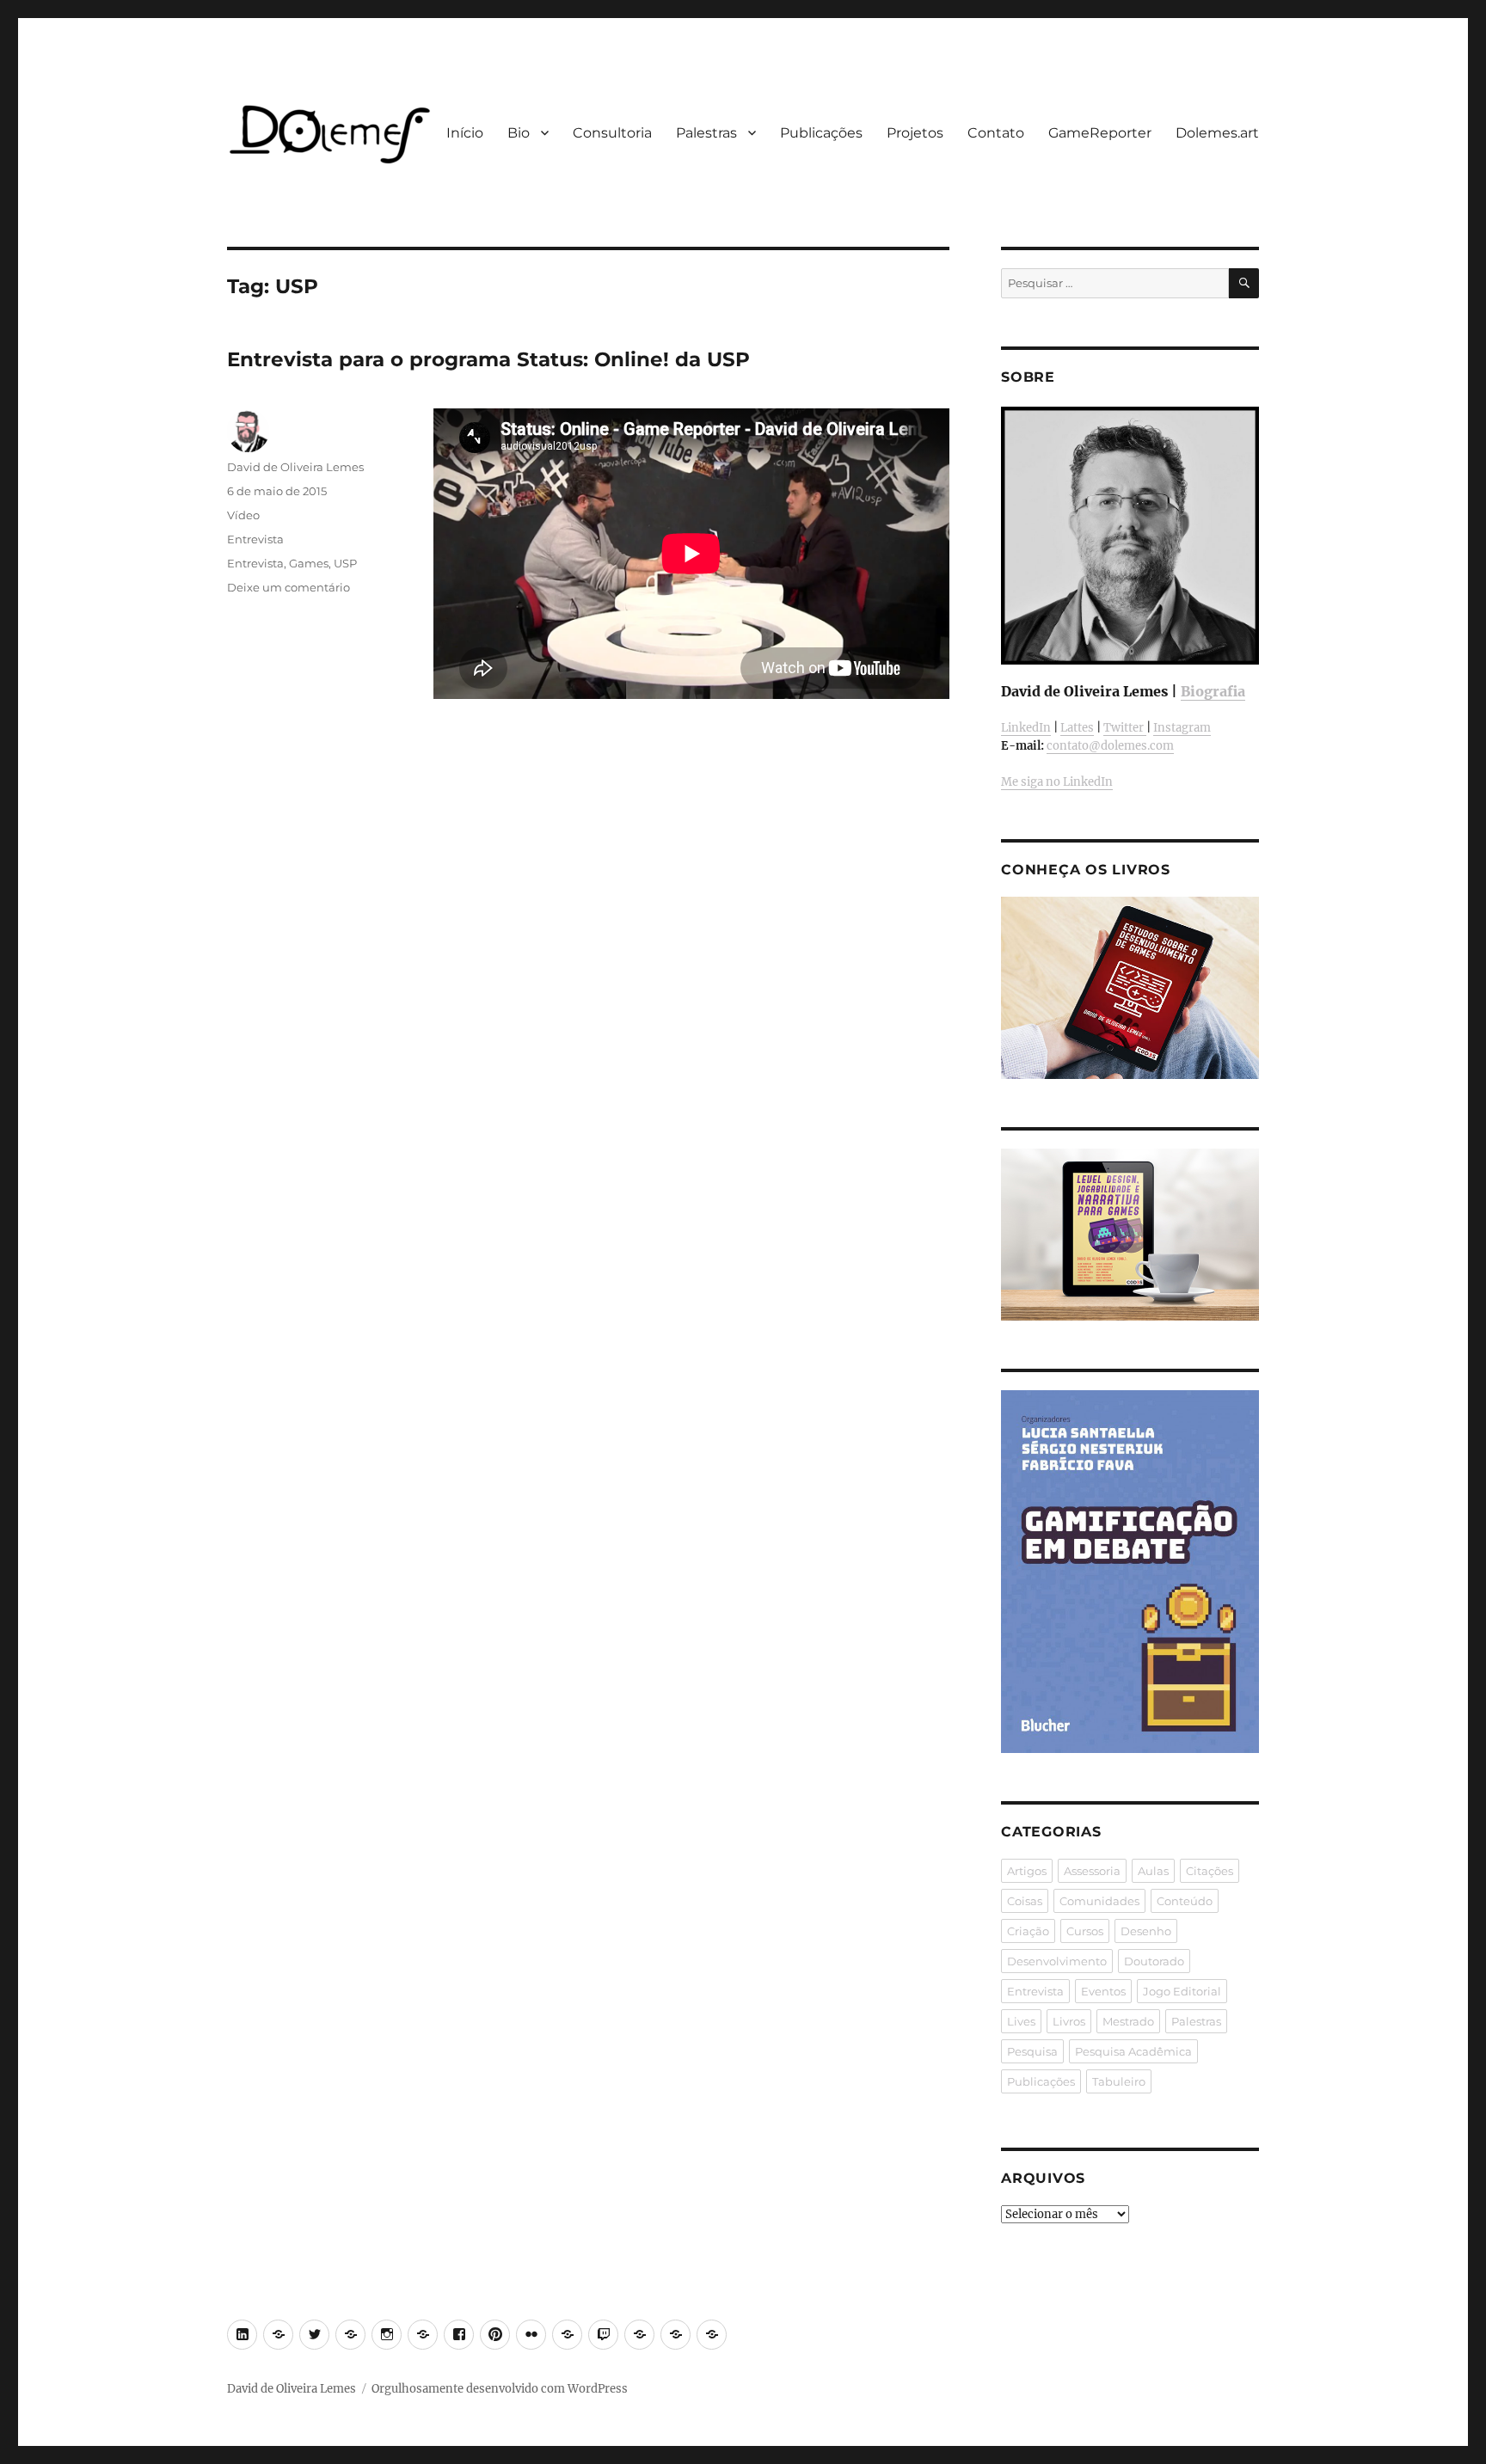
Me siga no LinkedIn (1057, 782)
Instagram (1182, 728)
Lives (1021, 2021)
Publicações (821, 133)
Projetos (915, 133)
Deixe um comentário (289, 587)
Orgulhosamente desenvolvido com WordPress (500, 2389)
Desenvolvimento (1057, 1961)
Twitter (1125, 728)
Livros (1069, 2021)
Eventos (1103, 1991)
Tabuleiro (1119, 2081)
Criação (1028, 1931)
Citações (1210, 1871)
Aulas (1153, 1871)
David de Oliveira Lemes (295, 467)
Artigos (1027, 1871)
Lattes (1077, 728)
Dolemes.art (1217, 133)
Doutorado (1154, 1961)
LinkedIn (1026, 728)
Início (465, 133)
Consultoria (612, 133)
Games (309, 563)
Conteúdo (1185, 1901)
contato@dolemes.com (1110, 746)
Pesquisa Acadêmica (1133, 2051)
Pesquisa (1032, 2051)
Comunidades (1099, 1901)
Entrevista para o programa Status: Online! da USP (488, 359)
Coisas (1025, 1901)
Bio (519, 133)
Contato (996, 133)
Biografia (1213, 691)
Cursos (1085, 1931)
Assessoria (1092, 1871)
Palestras (706, 133)
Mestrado (1128, 2021)
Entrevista (255, 539)
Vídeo (243, 515)
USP (345, 563)
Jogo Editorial (1182, 1991)
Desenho (1146, 1931)
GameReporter (1100, 133)
